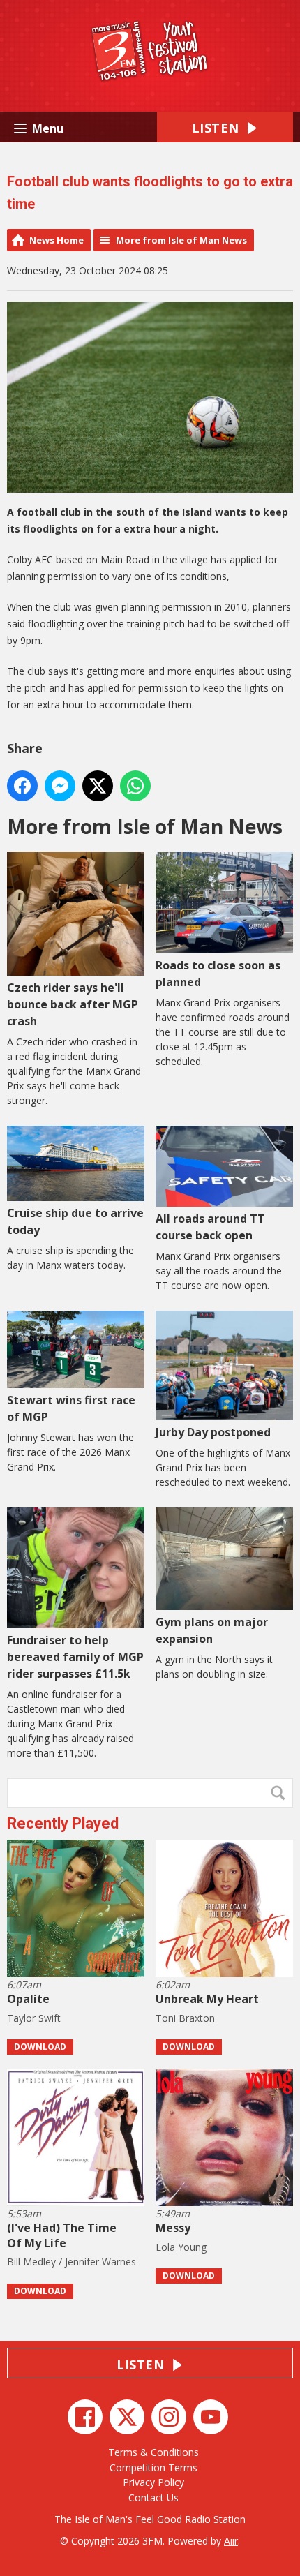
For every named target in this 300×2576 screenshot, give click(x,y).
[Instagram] (169, 2417)
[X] (127, 2417)
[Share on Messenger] (60, 786)
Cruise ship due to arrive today (75, 1221)
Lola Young (181, 2247)
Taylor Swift (34, 2018)
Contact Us (153, 2497)
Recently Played (63, 1823)
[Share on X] (98, 786)
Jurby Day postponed (213, 1432)
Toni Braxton (185, 2018)
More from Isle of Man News (181, 240)
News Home (57, 240)
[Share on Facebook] (22, 786)
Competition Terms (153, 2467)
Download (40, 2047)
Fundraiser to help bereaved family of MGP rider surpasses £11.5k (75, 1657)
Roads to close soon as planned (218, 974)
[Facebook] (85, 2417)
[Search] (281, 1793)
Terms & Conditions (153, 2452)
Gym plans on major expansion (212, 1630)
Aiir (231, 2541)
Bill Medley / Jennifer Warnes (72, 2262)
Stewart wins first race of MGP (71, 1408)
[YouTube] (211, 2417)
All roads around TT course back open (210, 1227)
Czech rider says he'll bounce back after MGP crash (73, 1004)
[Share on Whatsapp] (135, 786)
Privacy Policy (153, 2482)
